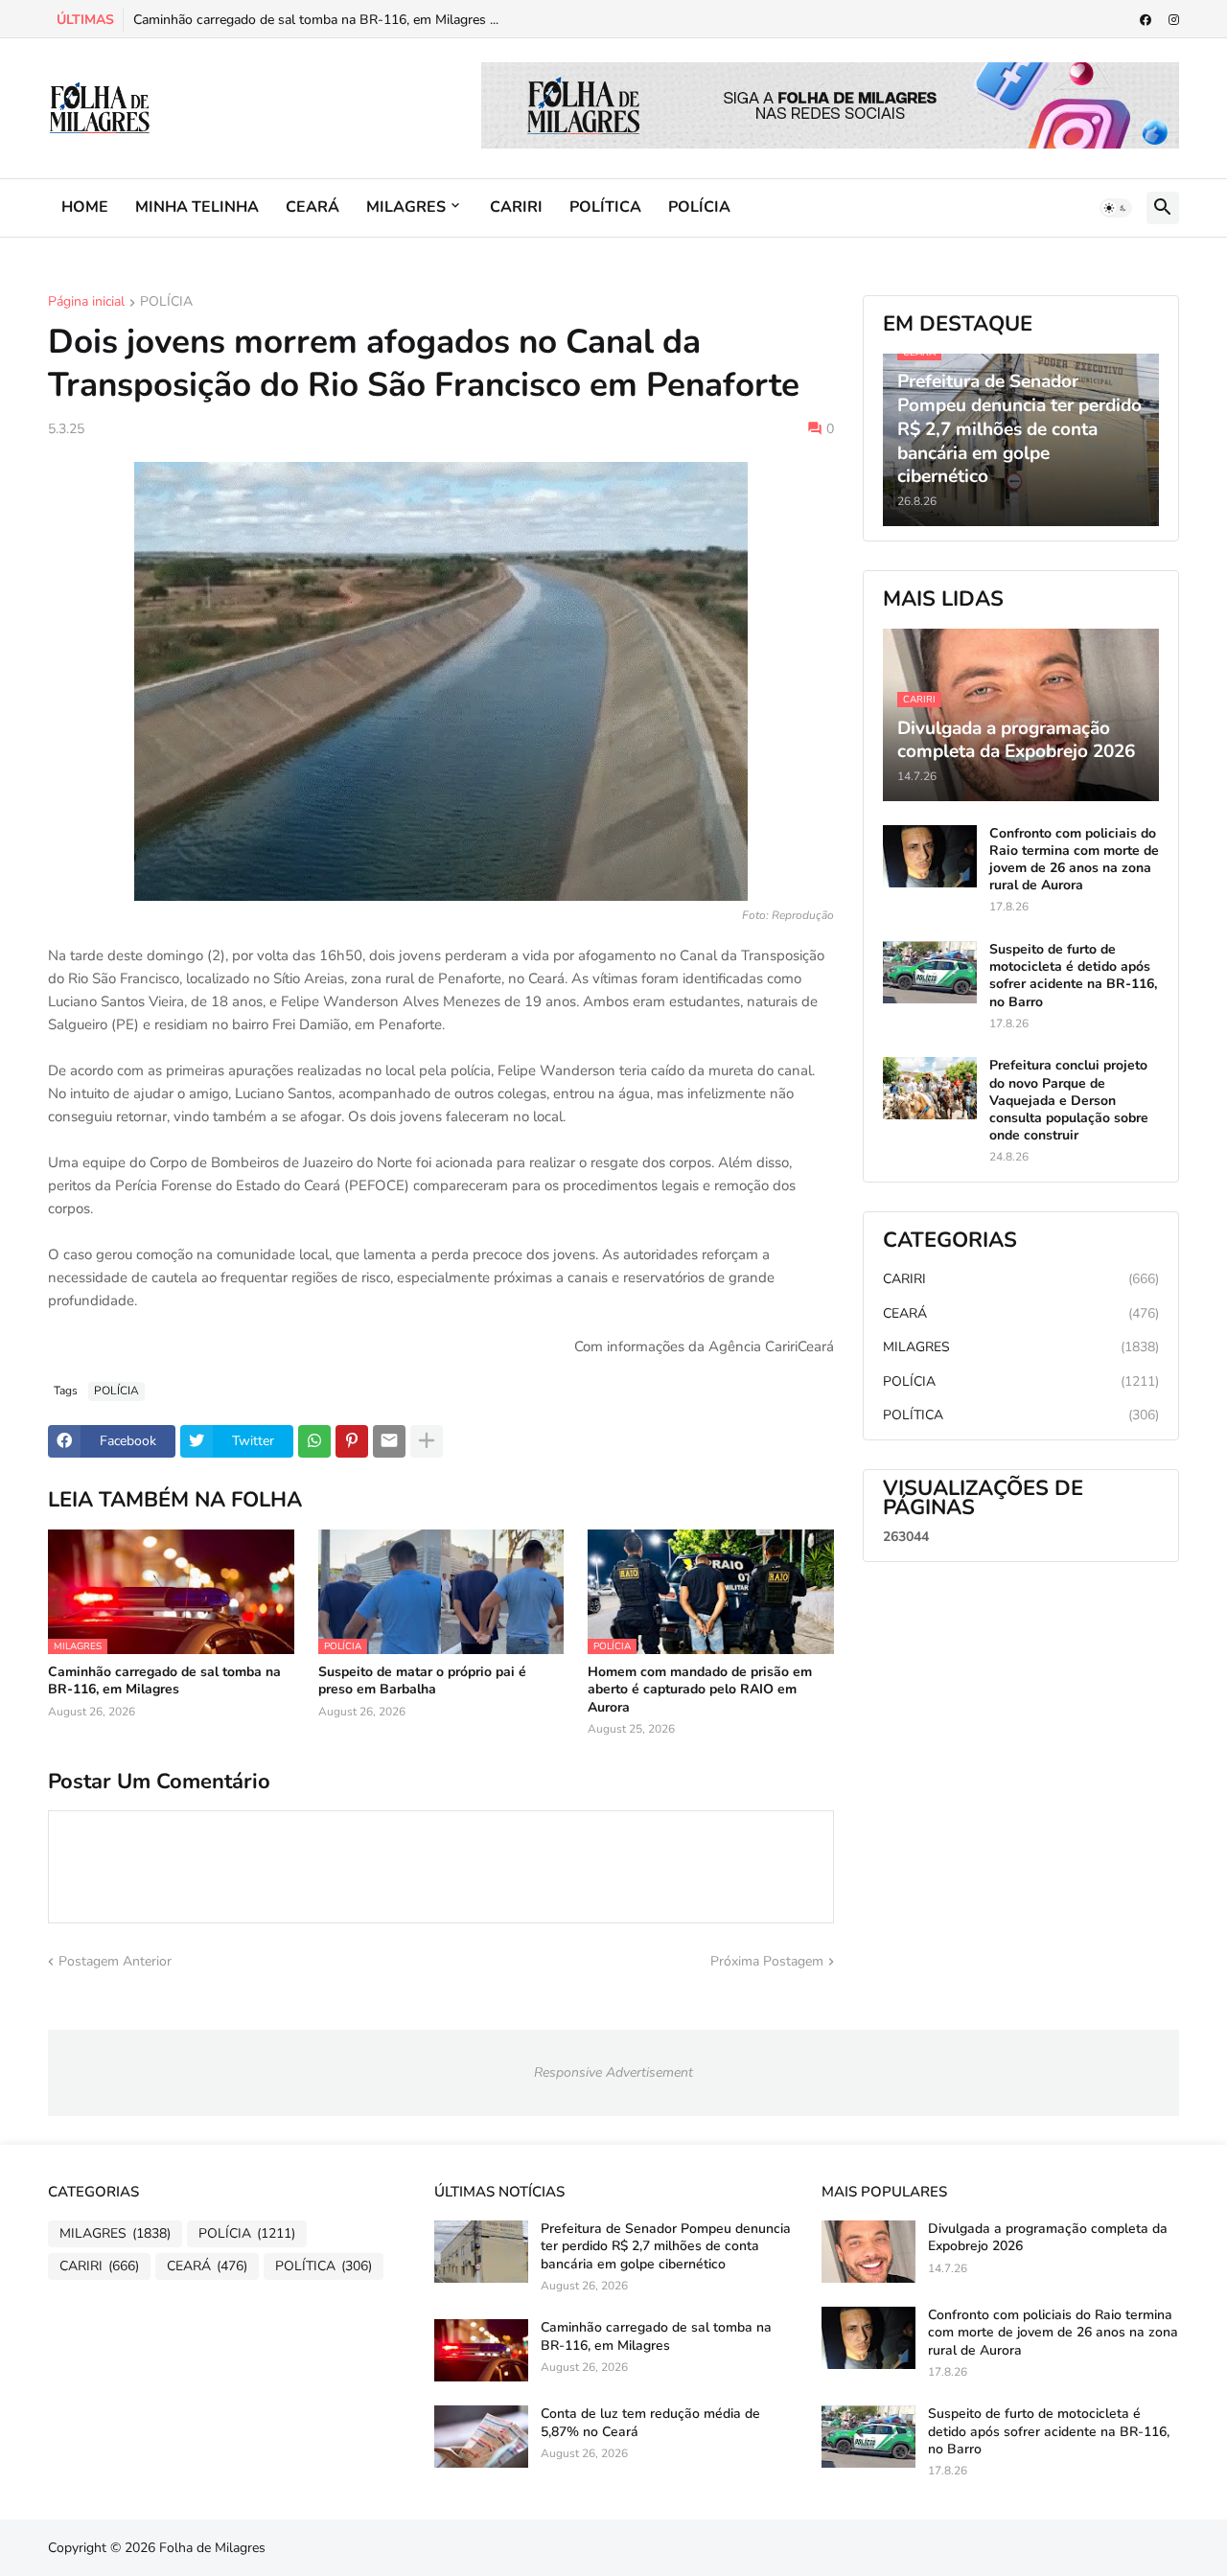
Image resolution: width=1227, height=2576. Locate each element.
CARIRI (516, 207)
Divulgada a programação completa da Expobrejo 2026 (1048, 2238)
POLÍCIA (699, 207)
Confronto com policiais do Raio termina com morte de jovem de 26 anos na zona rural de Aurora (1074, 860)
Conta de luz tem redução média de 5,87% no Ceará (650, 2423)
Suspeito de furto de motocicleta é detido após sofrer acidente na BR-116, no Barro (1073, 976)
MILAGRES (406, 207)
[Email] (389, 1441)
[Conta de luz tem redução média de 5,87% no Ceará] (481, 2437)
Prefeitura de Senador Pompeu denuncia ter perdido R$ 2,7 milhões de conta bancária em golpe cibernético (666, 2246)
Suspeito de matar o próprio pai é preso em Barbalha (422, 1681)
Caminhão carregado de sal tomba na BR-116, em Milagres (164, 1681)
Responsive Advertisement (613, 2072)
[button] (1116, 208)
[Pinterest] (352, 1441)
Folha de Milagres (212, 2548)
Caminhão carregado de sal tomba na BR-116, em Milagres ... (316, 20)
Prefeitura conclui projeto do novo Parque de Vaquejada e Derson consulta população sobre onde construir (1069, 1101)
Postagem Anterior (115, 1961)
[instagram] (1174, 20)
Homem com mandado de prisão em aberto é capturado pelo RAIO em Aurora (700, 1690)
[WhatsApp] (314, 1441)
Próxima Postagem (767, 1961)
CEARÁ (313, 207)
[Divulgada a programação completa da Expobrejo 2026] (868, 2252)
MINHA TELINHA (197, 207)
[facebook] (1146, 20)
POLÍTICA (605, 207)
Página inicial (86, 303)
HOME (85, 207)
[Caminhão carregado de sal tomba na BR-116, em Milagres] (481, 2350)
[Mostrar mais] (427, 1441)
